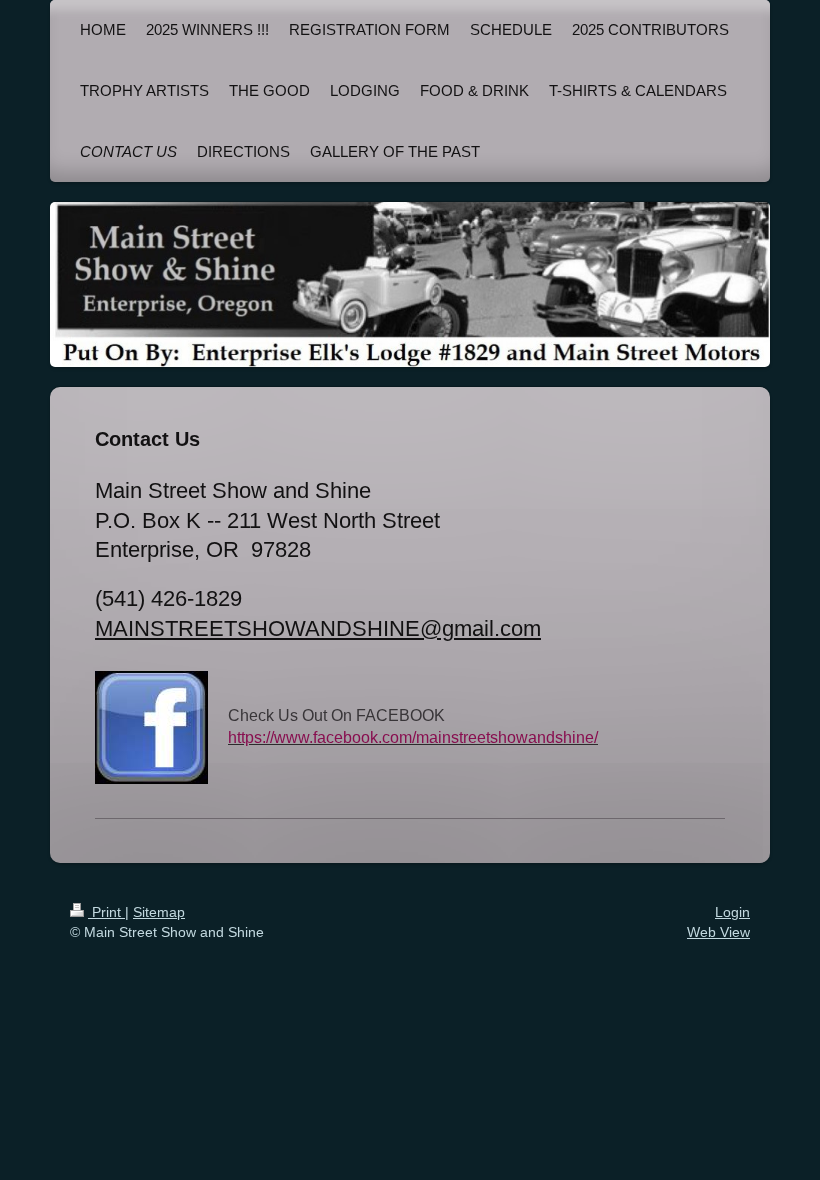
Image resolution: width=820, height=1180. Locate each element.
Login (732, 912)
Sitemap (159, 912)
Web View (718, 932)
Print (106, 912)
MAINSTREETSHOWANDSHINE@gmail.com (318, 628)
